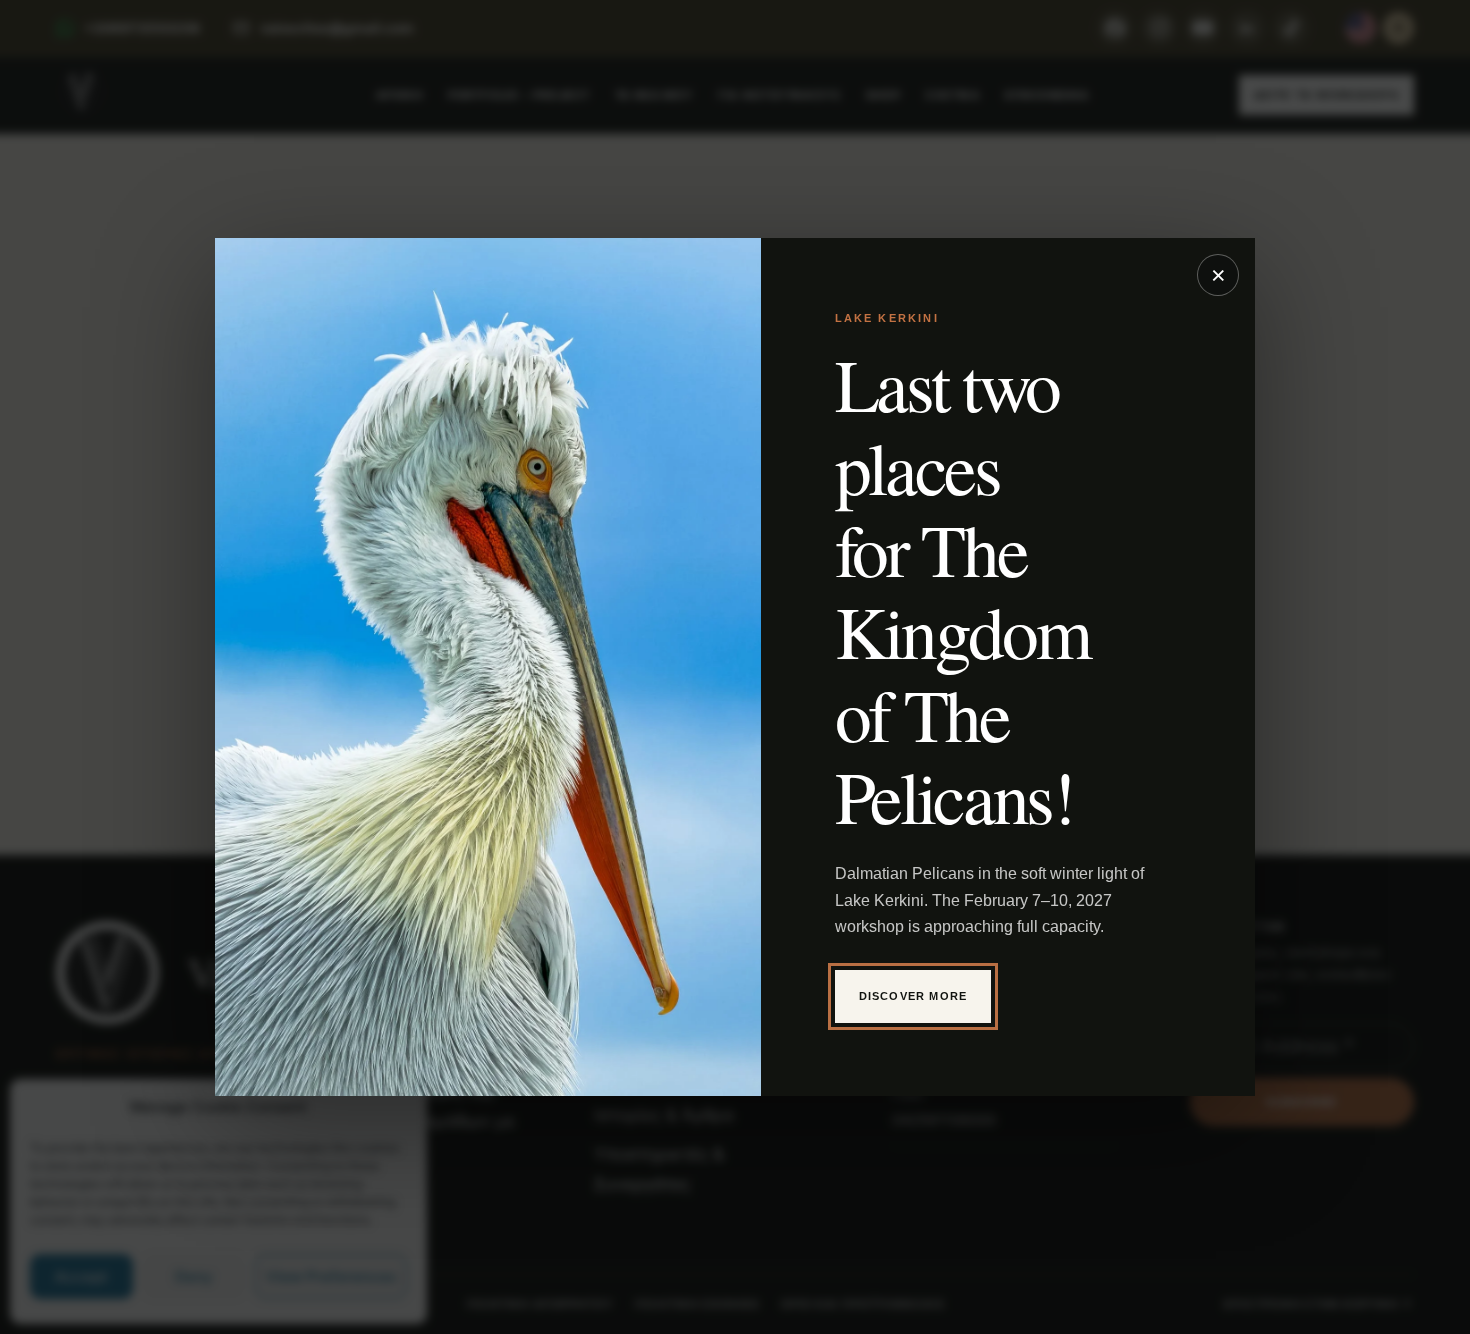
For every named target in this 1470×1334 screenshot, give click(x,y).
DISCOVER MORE (913, 996)
